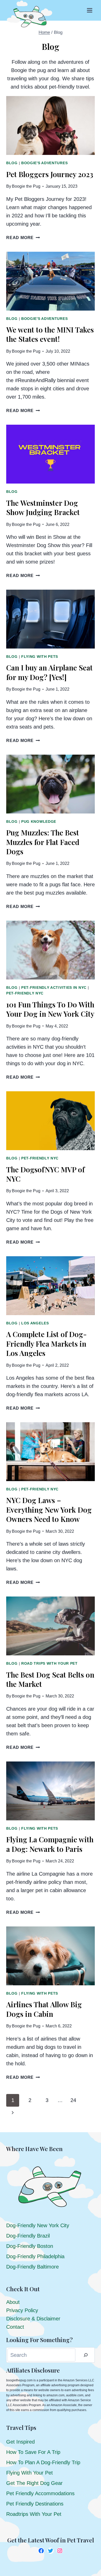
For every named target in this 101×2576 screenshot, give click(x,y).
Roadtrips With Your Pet (34, 2514)
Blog (12, 163)
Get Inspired (20, 2442)
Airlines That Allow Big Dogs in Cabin (44, 2009)
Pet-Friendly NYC (25, 993)
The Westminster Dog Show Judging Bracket (43, 507)
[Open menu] (89, 10)
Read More (23, 238)
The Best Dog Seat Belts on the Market (50, 1679)
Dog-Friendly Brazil (28, 2236)
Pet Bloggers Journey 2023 (50, 174)
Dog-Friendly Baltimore (33, 2267)
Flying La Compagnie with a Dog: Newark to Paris (50, 1844)
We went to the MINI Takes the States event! (50, 334)
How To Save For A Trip (33, 2452)
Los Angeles (35, 1323)
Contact (15, 2327)
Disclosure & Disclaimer (33, 2319)
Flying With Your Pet (30, 2473)
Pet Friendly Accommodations (40, 2493)
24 (73, 2100)
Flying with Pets (40, 657)
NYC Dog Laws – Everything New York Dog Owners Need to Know (49, 1510)
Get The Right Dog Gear (34, 2483)
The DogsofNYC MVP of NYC (45, 1174)
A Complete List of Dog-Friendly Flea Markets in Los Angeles (46, 1344)
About (13, 2302)
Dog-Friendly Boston (30, 2246)
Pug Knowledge (39, 821)
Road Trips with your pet (49, 1663)
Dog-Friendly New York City (38, 2225)
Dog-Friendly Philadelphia (35, 2256)
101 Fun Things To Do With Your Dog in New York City (50, 1009)
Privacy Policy (22, 2310)
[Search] (86, 2355)
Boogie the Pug (26, 186)
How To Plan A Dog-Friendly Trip (43, 2462)
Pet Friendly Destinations (35, 2504)
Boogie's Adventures (44, 163)
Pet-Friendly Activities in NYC (54, 987)
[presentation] (51, 125)
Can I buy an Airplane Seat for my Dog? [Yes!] (49, 672)
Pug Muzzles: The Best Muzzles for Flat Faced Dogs (43, 842)
